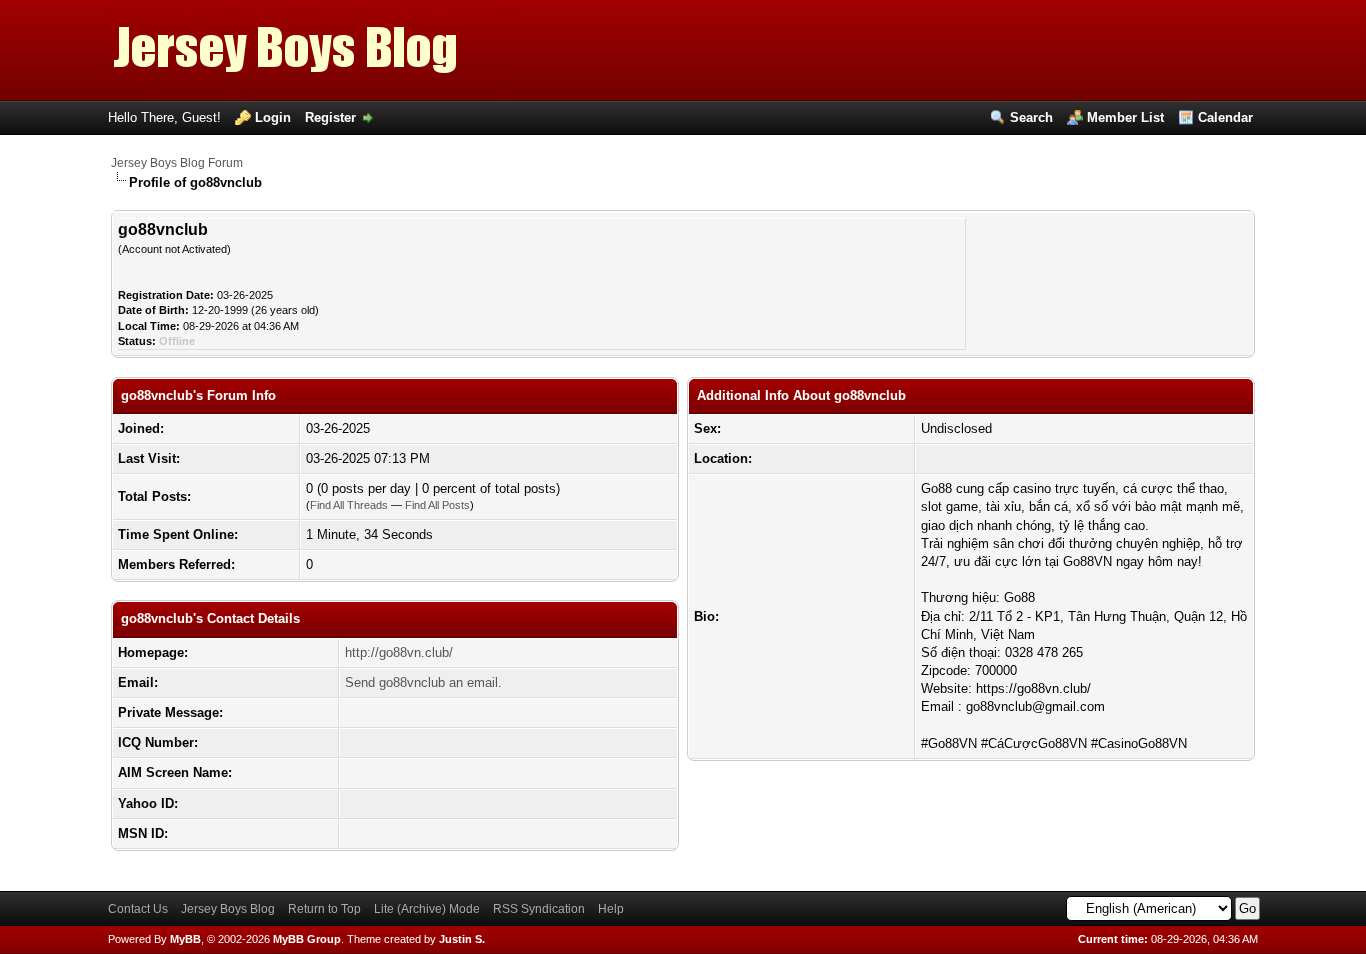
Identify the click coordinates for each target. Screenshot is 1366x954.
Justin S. (462, 939)
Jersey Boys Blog (228, 909)
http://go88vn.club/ (399, 652)
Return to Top (324, 909)
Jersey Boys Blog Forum (177, 163)
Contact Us (138, 909)
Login (273, 117)
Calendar (1225, 117)
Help (611, 909)
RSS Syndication (539, 909)
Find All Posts (437, 505)
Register (330, 117)
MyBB (185, 939)
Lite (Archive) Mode (427, 909)
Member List (1125, 117)
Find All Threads (349, 505)
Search (1031, 117)
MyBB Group (307, 939)
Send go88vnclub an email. (423, 682)
